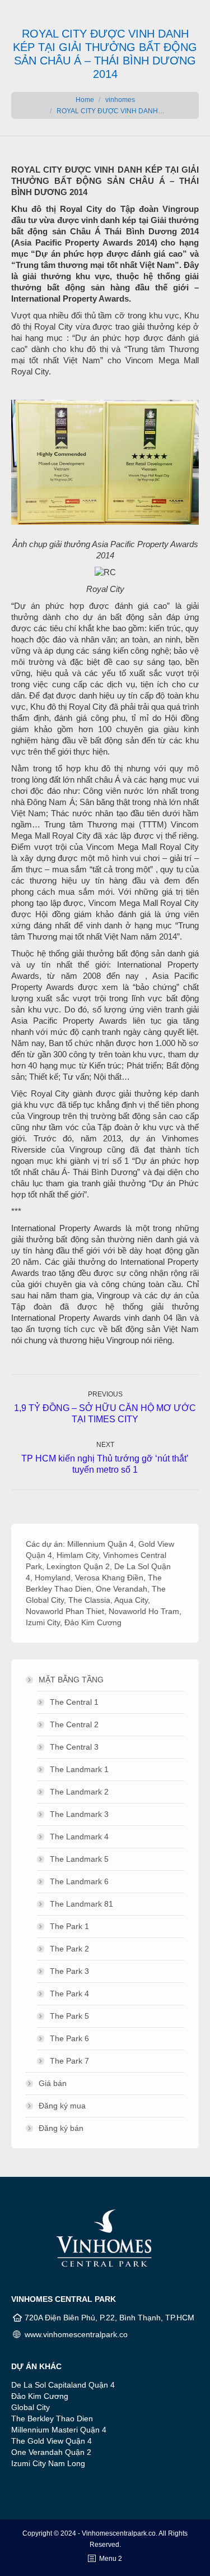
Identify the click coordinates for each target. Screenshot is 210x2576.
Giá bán (53, 2083)
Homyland (53, 1578)
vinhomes (120, 100)
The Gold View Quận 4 (52, 2441)
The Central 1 (74, 1702)
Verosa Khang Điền (109, 1578)
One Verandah (122, 1589)
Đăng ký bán (61, 2128)
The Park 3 (69, 1971)
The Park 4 (69, 1994)
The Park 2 (69, 1949)
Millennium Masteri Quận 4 (59, 2430)
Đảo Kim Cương (93, 1622)
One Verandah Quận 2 (51, 2452)
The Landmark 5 (79, 1859)
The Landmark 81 (81, 1904)
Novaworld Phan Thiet (65, 1611)
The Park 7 (69, 2061)
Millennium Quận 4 (101, 1544)
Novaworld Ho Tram (144, 1611)
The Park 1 (69, 1926)
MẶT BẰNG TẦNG (71, 1680)
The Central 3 (74, 1747)
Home (85, 100)
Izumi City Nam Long (48, 2463)
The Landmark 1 (79, 1769)
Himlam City (78, 1555)
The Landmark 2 (79, 1792)
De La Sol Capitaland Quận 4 (63, 2385)
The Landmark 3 (79, 1814)
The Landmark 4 (79, 1837)
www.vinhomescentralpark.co (76, 2334)
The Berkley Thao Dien (52, 2418)
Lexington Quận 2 (78, 1566)
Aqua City (131, 1600)
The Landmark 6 (79, 1881)
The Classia (89, 1600)
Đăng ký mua (62, 2106)
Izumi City (43, 1622)
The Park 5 (69, 2016)
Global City (31, 2407)
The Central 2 (74, 1724)
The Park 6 (69, 2038)
